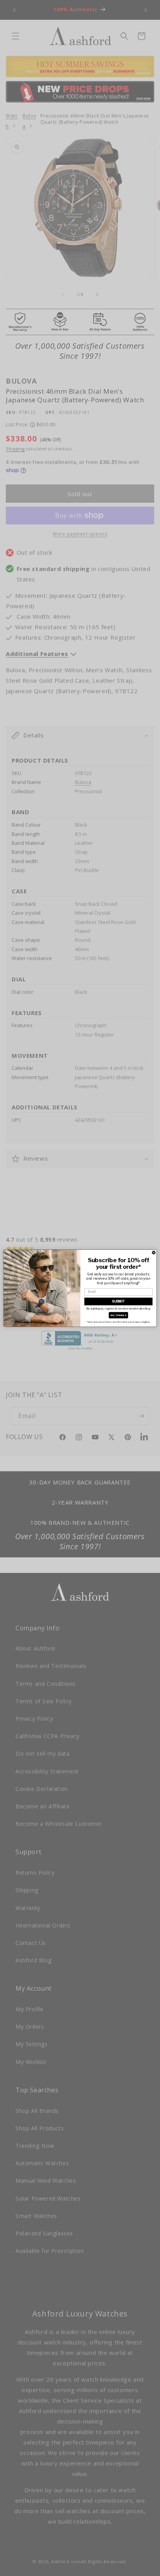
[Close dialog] (154, 1253)
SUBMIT (118, 1301)
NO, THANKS (118, 1315)
